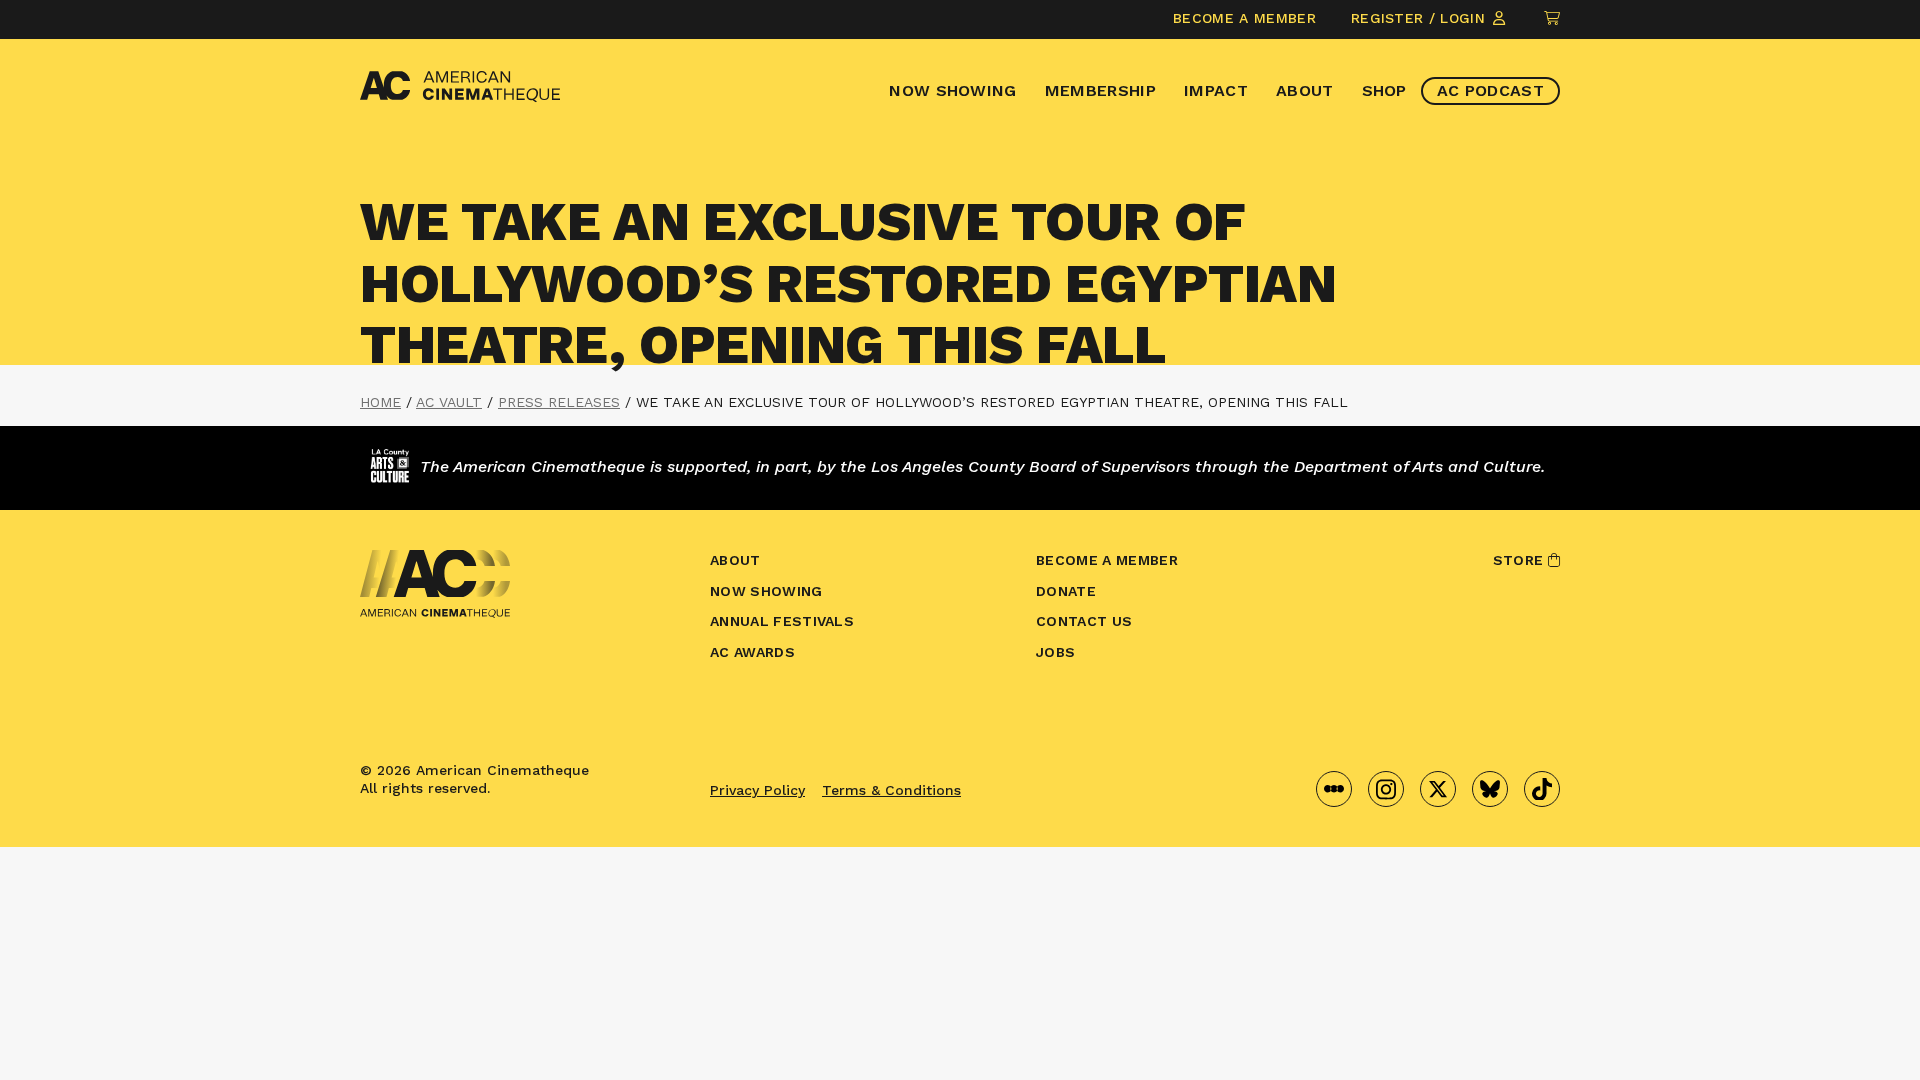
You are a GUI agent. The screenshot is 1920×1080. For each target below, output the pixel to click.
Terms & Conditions (891, 790)
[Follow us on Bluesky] (1490, 789)
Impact (1216, 90)
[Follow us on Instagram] (1386, 789)
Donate (1066, 591)
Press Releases (559, 402)
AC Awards (752, 652)
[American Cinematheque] (460, 86)
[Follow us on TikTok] (1542, 789)
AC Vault (449, 402)
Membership (1100, 90)
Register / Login (1420, 18)
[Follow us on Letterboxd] (1334, 789)
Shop (1384, 90)
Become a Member (1244, 18)
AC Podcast (1490, 90)
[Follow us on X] (1438, 789)
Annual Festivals (782, 621)
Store (1520, 560)
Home (380, 402)
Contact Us (1084, 621)
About (1305, 90)
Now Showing (953, 90)
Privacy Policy (757, 790)
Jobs (1055, 652)
